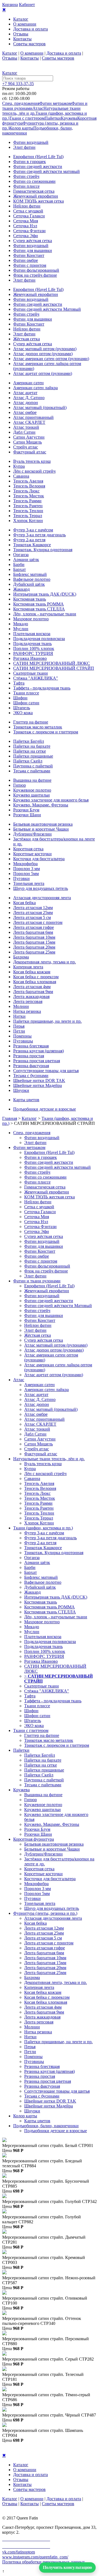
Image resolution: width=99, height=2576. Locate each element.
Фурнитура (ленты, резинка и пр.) (45, 1913)
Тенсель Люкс (26, 491)
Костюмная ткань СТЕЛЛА (39, 609)
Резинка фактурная (31, 1066)
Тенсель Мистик (29, 496)
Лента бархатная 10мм (34, 937)
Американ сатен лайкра (35, 388)
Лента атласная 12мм (33, 908)
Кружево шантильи (31, 795)
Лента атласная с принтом (38, 922)
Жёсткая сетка (27, 339)
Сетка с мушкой (28, 211)
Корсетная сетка (28, 849)
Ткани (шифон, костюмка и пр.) (43, 1528)
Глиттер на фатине (31, 722)
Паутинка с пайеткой (33, 766)
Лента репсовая (28, 1001)
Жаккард (21, 589)
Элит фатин (24, 147)
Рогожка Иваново (30, 658)
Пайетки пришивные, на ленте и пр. (47, 1021)
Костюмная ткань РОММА (38, 604)
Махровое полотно (31, 619)
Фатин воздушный (31, 142)
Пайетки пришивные (33, 756)
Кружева (69, 118)
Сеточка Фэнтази (29, 231)
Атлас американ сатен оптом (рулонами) (51, 359)
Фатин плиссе (26, 186)
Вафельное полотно (32, 579)
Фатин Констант (29, 255)
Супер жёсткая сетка (33, 241)
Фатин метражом (55, 103)
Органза (21, 555)
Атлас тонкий (26, 427)
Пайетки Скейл (28, 761)
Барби (19, 564)
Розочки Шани (27, 815)
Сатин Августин (29, 437)
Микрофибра (25, 864)
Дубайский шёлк (29, 584)
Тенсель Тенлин (28, 511)
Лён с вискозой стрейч (34, 471)
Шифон (20, 698)
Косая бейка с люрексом (36, 977)
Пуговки (21, 878)
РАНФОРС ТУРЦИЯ (33, 653)
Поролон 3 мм (27, 869)
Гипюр (20, 785)
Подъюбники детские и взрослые (45, 1109)
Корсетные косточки (32, 854)
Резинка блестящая (31, 1046)
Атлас (38, 108)
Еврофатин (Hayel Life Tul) (38, 157)
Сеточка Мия (26, 221)
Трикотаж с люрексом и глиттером (46, 732)
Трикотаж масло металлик (38, 727)
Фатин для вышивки (33, 250)
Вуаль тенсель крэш (32, 461)
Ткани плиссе (26, 693)
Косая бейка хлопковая (35, 982)
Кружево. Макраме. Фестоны (41, 805)
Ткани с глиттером (27, 118)
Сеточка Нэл (25, 226)
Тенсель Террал (28, 516)
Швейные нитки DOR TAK (39, 1080)
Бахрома (21, 957)
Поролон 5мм (26, 874)
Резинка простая (29, 1056)
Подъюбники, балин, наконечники (46, 2126)
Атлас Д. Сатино (29, 398)
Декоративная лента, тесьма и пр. (45, 962)
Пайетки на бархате (32, 746)
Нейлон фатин (27, 206)
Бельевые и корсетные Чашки (41, 829)
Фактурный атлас (30, 452)
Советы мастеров (29, 44)
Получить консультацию (67, 2567)
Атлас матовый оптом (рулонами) (45, 349)
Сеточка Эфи (26, 236)
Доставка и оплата (31, 29)
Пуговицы (23, 1041)
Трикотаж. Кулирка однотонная (43, 550)
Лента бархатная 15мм (34, 942)
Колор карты (21, 128)
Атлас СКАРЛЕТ (29, 422)
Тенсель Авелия (28, 481)
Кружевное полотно (32, 790)
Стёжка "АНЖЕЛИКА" (36, 678)
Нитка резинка (27, 1011)
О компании (25, 24)
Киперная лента (28, 967)
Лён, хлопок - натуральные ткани (45, 614)
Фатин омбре (26, 260)
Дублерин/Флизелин (32, 834)
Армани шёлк (26, 560)
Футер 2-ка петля (29, 540)
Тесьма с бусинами (31, 1076)
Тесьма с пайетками (32, 771)
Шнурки (21, 1090)
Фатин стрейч (26, 176)
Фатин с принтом (30, 265)
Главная (10, 1118)
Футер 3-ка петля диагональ (39, 535)
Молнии (21, 1006)
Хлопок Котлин (28, 521)
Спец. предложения (21, 103)
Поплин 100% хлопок (34, 648)
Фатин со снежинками (34, 181)
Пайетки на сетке (30, 751)
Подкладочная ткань (32, 644)
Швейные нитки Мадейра (38, 1085)
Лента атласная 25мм (33, 913)
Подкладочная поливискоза (39, 639)
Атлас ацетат (25, 393)
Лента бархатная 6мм (33, 932)
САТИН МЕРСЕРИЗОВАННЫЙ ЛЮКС (52, 663)
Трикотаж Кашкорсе (32, 545)
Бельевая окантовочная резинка (43, 824)
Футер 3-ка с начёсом (33, 530)
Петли (19, 1031)
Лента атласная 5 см (32, 917)
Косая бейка (24, 903)
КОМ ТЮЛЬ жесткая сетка (38, 201)
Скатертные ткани (31, 673)
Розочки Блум (26, 810)
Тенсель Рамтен (28, 506)
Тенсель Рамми (27, 501)
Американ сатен (28, 383)
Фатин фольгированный (36, 270)
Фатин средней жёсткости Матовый (47, 309)
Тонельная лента (29, 883)
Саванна (21, 476)
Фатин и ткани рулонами (37, 1281)
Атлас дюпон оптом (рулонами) (43, 354)
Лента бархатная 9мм (33, 992)
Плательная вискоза (32, 634)
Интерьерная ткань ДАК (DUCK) (45, 594)
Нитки (19, 1016)
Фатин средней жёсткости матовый (46, 171)
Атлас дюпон (26, 403)
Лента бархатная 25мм (34, 952)
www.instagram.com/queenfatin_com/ (35, 2557)
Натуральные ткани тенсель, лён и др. (49, 1459)
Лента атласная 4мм (32, 987)
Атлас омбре (25, 412)
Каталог (21, 19)
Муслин (21, 629)
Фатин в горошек (30, 162)
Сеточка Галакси (29, 216)
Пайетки (53, 118)
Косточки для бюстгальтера (39, 859)
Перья (19, 1026)
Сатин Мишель (28, 442)
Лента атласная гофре (34, 927)
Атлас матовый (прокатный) (40, 407)
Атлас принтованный (33, 417)
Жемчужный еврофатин (36, 196)
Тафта (19, 683)
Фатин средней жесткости (38, 166)
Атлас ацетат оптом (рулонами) (43, 373)
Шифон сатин (26, 703)
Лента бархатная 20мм (34, 947)
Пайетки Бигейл (29, 741)
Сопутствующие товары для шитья (46, 1071)
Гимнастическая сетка (34, 191)
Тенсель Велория (29, 486)
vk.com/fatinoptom (19, 2552)
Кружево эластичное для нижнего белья (51, 800)
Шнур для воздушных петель (41, 888)
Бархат (20, 569)
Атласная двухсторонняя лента (42, 898)
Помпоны (22, 1036)
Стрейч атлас (26, 447)
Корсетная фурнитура (34, 1839)
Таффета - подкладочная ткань (42, 688)
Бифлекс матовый (30, 574)
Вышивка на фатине (32, 780)
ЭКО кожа (23, 713)
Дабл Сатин (24, 432)
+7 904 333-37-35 (18, 84)
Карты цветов (26, 1100)
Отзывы (21, 34)
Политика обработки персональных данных (44, 2562)
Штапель (22, 708)
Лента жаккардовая (31, 997)
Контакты (22, 39)
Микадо (21, 624)
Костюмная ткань (30, 599)
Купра (19, 466)
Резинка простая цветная (37, 1061)
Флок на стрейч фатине (35, 275)
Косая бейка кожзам (32, 972)
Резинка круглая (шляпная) (38, 1051)
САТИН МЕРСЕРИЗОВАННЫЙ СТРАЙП (54, 668)
